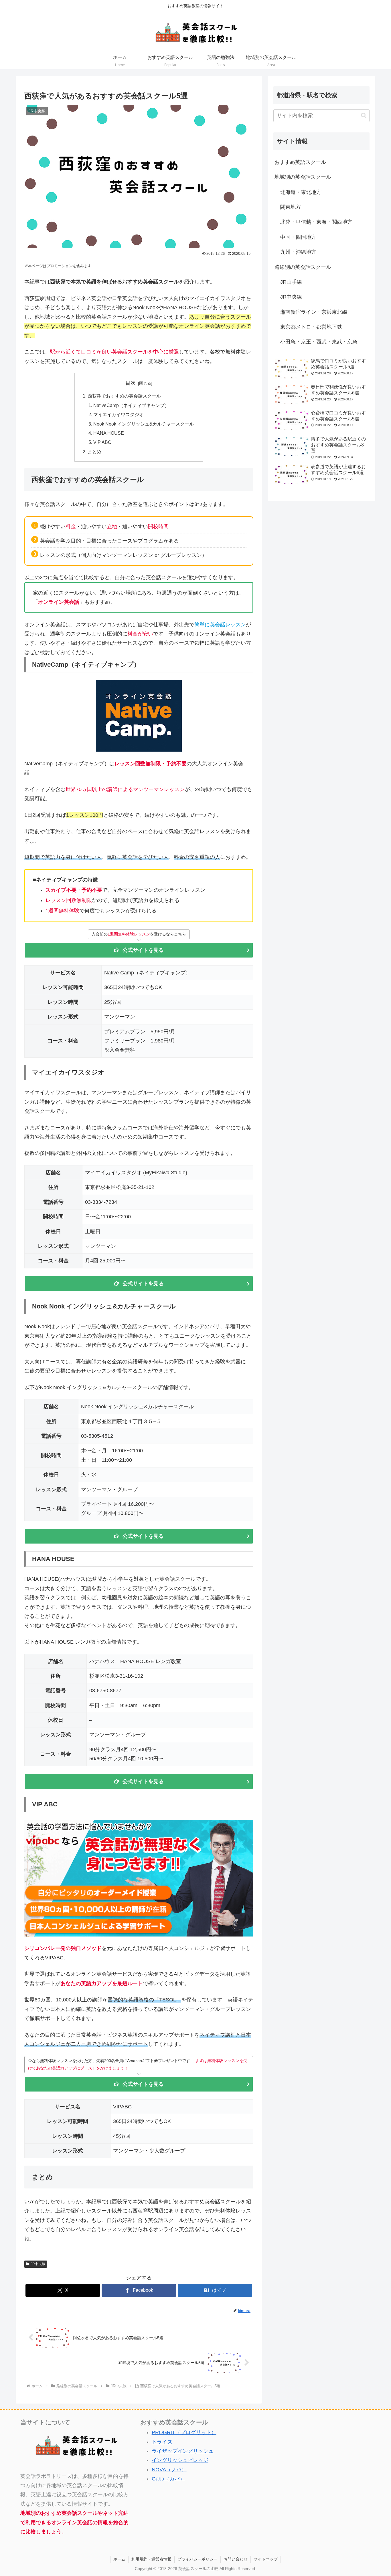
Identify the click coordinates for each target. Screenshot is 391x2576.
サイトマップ (266, 2559)
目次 (131, 383)
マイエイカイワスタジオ (119, 414)
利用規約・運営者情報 (151, 2559)
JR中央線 (38, 2264)
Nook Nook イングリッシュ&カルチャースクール (144, 424)
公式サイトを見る (143, 950)
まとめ (94, 452)
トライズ (162, 2442)
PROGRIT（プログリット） (184, 2432)
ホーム (119, 2559)
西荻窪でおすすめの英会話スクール (124, 396)
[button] (364, 115)
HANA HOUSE (109, 433)
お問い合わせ (236, 2559)
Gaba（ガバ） (168, 2479)
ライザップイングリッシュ (183, 2451)
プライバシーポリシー (198, 2559)
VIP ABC (102, 442)
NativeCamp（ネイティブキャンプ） (131, 405)
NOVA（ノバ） (169, 2470)
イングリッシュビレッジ (180, 2460)
